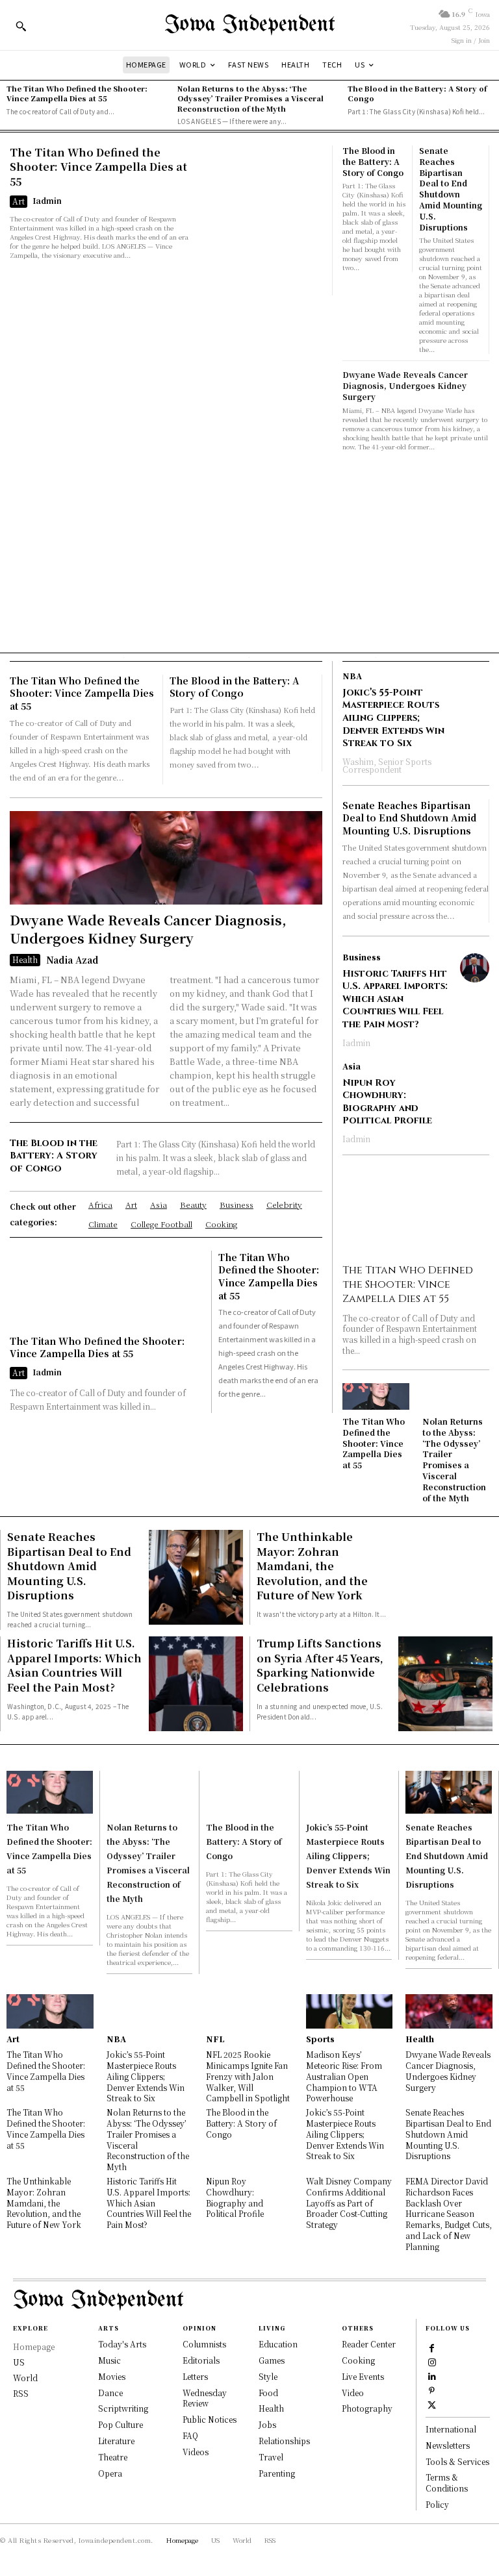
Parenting (277, 2473)
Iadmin (47, 200)
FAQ (190, 2435)
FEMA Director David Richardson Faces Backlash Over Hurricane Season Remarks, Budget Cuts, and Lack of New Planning (449, 2214)
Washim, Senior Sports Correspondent (387, 765)
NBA (352, 676)
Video (353, 2393)
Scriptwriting (123, 2408)
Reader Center (369, 2344)
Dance (110, 2393)
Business (362, 957)
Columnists (204, 2344)
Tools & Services (457, 2461)
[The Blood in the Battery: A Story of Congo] (249, 1792)
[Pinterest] (432, 2390)
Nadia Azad (72, 960)
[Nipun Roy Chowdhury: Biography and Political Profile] (475, 1077)
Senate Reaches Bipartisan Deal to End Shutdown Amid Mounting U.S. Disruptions (451, 189)
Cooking (358, 2360)
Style (268, 2376)
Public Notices (210, 2419)
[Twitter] (432, 2404)
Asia (352, 1066)
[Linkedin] (432, 2376)
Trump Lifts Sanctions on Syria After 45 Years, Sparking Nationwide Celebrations (320, 1665)
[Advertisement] (249, 549)
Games (272, 2360)
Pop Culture (121, 2424)
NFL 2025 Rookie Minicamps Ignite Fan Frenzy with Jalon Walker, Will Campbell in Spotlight (248, 2076)
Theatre (113, 2457)
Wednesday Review (205, 2398)
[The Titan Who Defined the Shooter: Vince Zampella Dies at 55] (260, 220)
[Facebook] (432, 2347)
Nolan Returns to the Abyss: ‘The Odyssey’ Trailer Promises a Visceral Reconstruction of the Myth (250, 98)
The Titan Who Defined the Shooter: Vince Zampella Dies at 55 (77, 93)
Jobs (267, 2424)
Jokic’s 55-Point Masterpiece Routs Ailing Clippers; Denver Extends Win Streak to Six (393, 718)
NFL (215, 2039)
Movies (112, 2376)
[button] (21, 26)
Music (109, 2360)
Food (268, 2393)
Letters (195, 2376)
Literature (116, 2441)
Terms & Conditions (447, 2482)
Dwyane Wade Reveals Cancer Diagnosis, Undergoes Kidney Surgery (405, 385)
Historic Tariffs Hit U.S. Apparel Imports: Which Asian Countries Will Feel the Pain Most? (395, 999)
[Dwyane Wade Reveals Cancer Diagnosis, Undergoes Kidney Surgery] (166, 858)
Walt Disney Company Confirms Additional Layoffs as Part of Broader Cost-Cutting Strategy (349, 2203)
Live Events (363, 2376)
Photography (367, 2408)
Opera (110, 2473)
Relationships (284, 2441)
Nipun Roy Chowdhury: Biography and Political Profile (387, 1102)
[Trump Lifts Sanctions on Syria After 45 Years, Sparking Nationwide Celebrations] (445, 1683)
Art (19, 201)
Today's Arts (122, 2344)
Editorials (201, 2360)
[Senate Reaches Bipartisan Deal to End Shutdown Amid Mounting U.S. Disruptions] (196, 1577)
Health (25, 959)
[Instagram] (432, 2362)
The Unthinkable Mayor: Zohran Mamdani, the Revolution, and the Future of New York (312, 1566)
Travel (271, 2457)
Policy (437, 2504)
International (451, 2429)
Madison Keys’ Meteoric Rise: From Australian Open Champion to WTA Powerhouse (344, 2076)
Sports (320, 2039)
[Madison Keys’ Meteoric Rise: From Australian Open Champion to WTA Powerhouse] (350, 2011)
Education (278, 2344)
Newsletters (448, 2445)
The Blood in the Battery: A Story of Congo (417, 93)
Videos (196, 2452)
